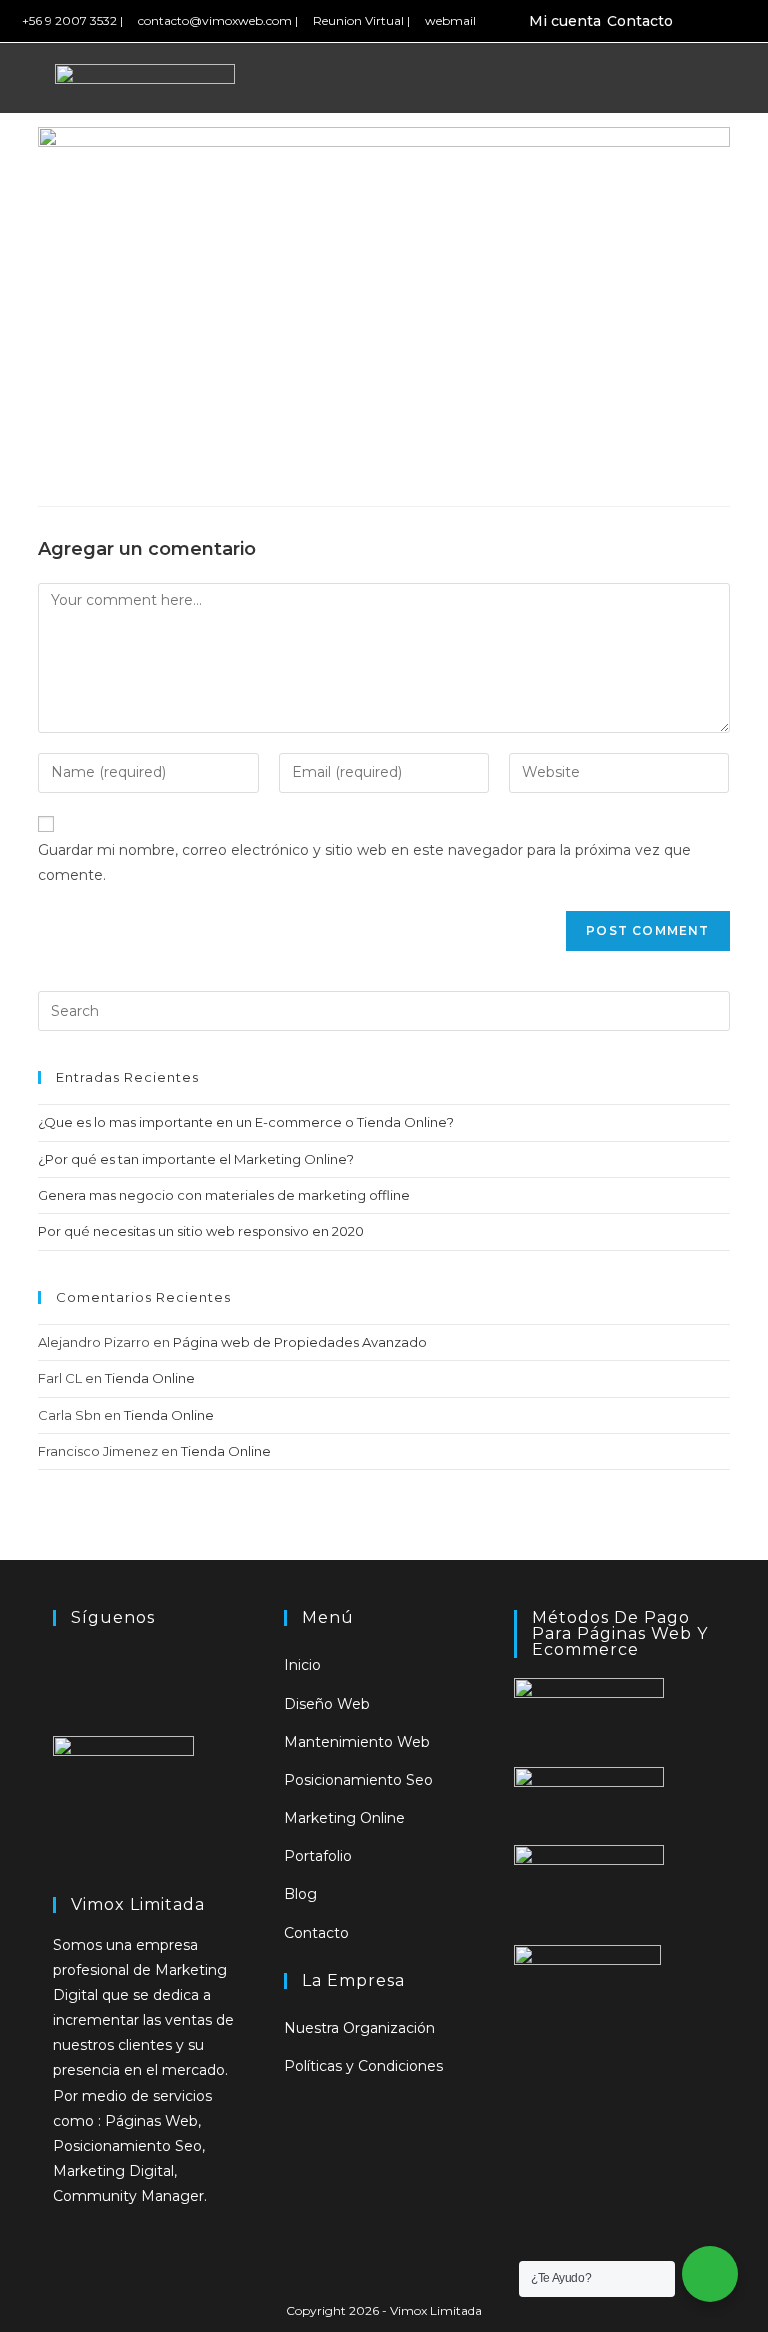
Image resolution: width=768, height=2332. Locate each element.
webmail (450, 20)
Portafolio (318, 1856)
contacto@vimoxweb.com (215, 20)
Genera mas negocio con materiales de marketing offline (224, 1195)
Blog (300, 1894)
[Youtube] (747, 21)
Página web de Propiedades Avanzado (300, 1342)
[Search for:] (383, 1010)
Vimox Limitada (436, 2310)
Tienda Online (150, 1378)
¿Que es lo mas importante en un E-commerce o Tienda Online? (246, 1122)
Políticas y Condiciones (363, 2066)
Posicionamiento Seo (358, 1780)
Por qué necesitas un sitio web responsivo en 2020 (201, 1231)
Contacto (640, 21)
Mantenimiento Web (357, 1742)
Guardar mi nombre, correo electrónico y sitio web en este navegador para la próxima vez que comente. (364, 862)
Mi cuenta (565, 21)
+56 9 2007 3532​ (69, 20)
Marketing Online (344, 1818)
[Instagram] (724, 21)
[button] (707, 78)
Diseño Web (327, 1704)
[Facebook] (702, 21)
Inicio (302, 1665)
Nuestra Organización (359, 2028)
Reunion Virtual (358, 20)
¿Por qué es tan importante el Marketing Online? (196, 1159)
